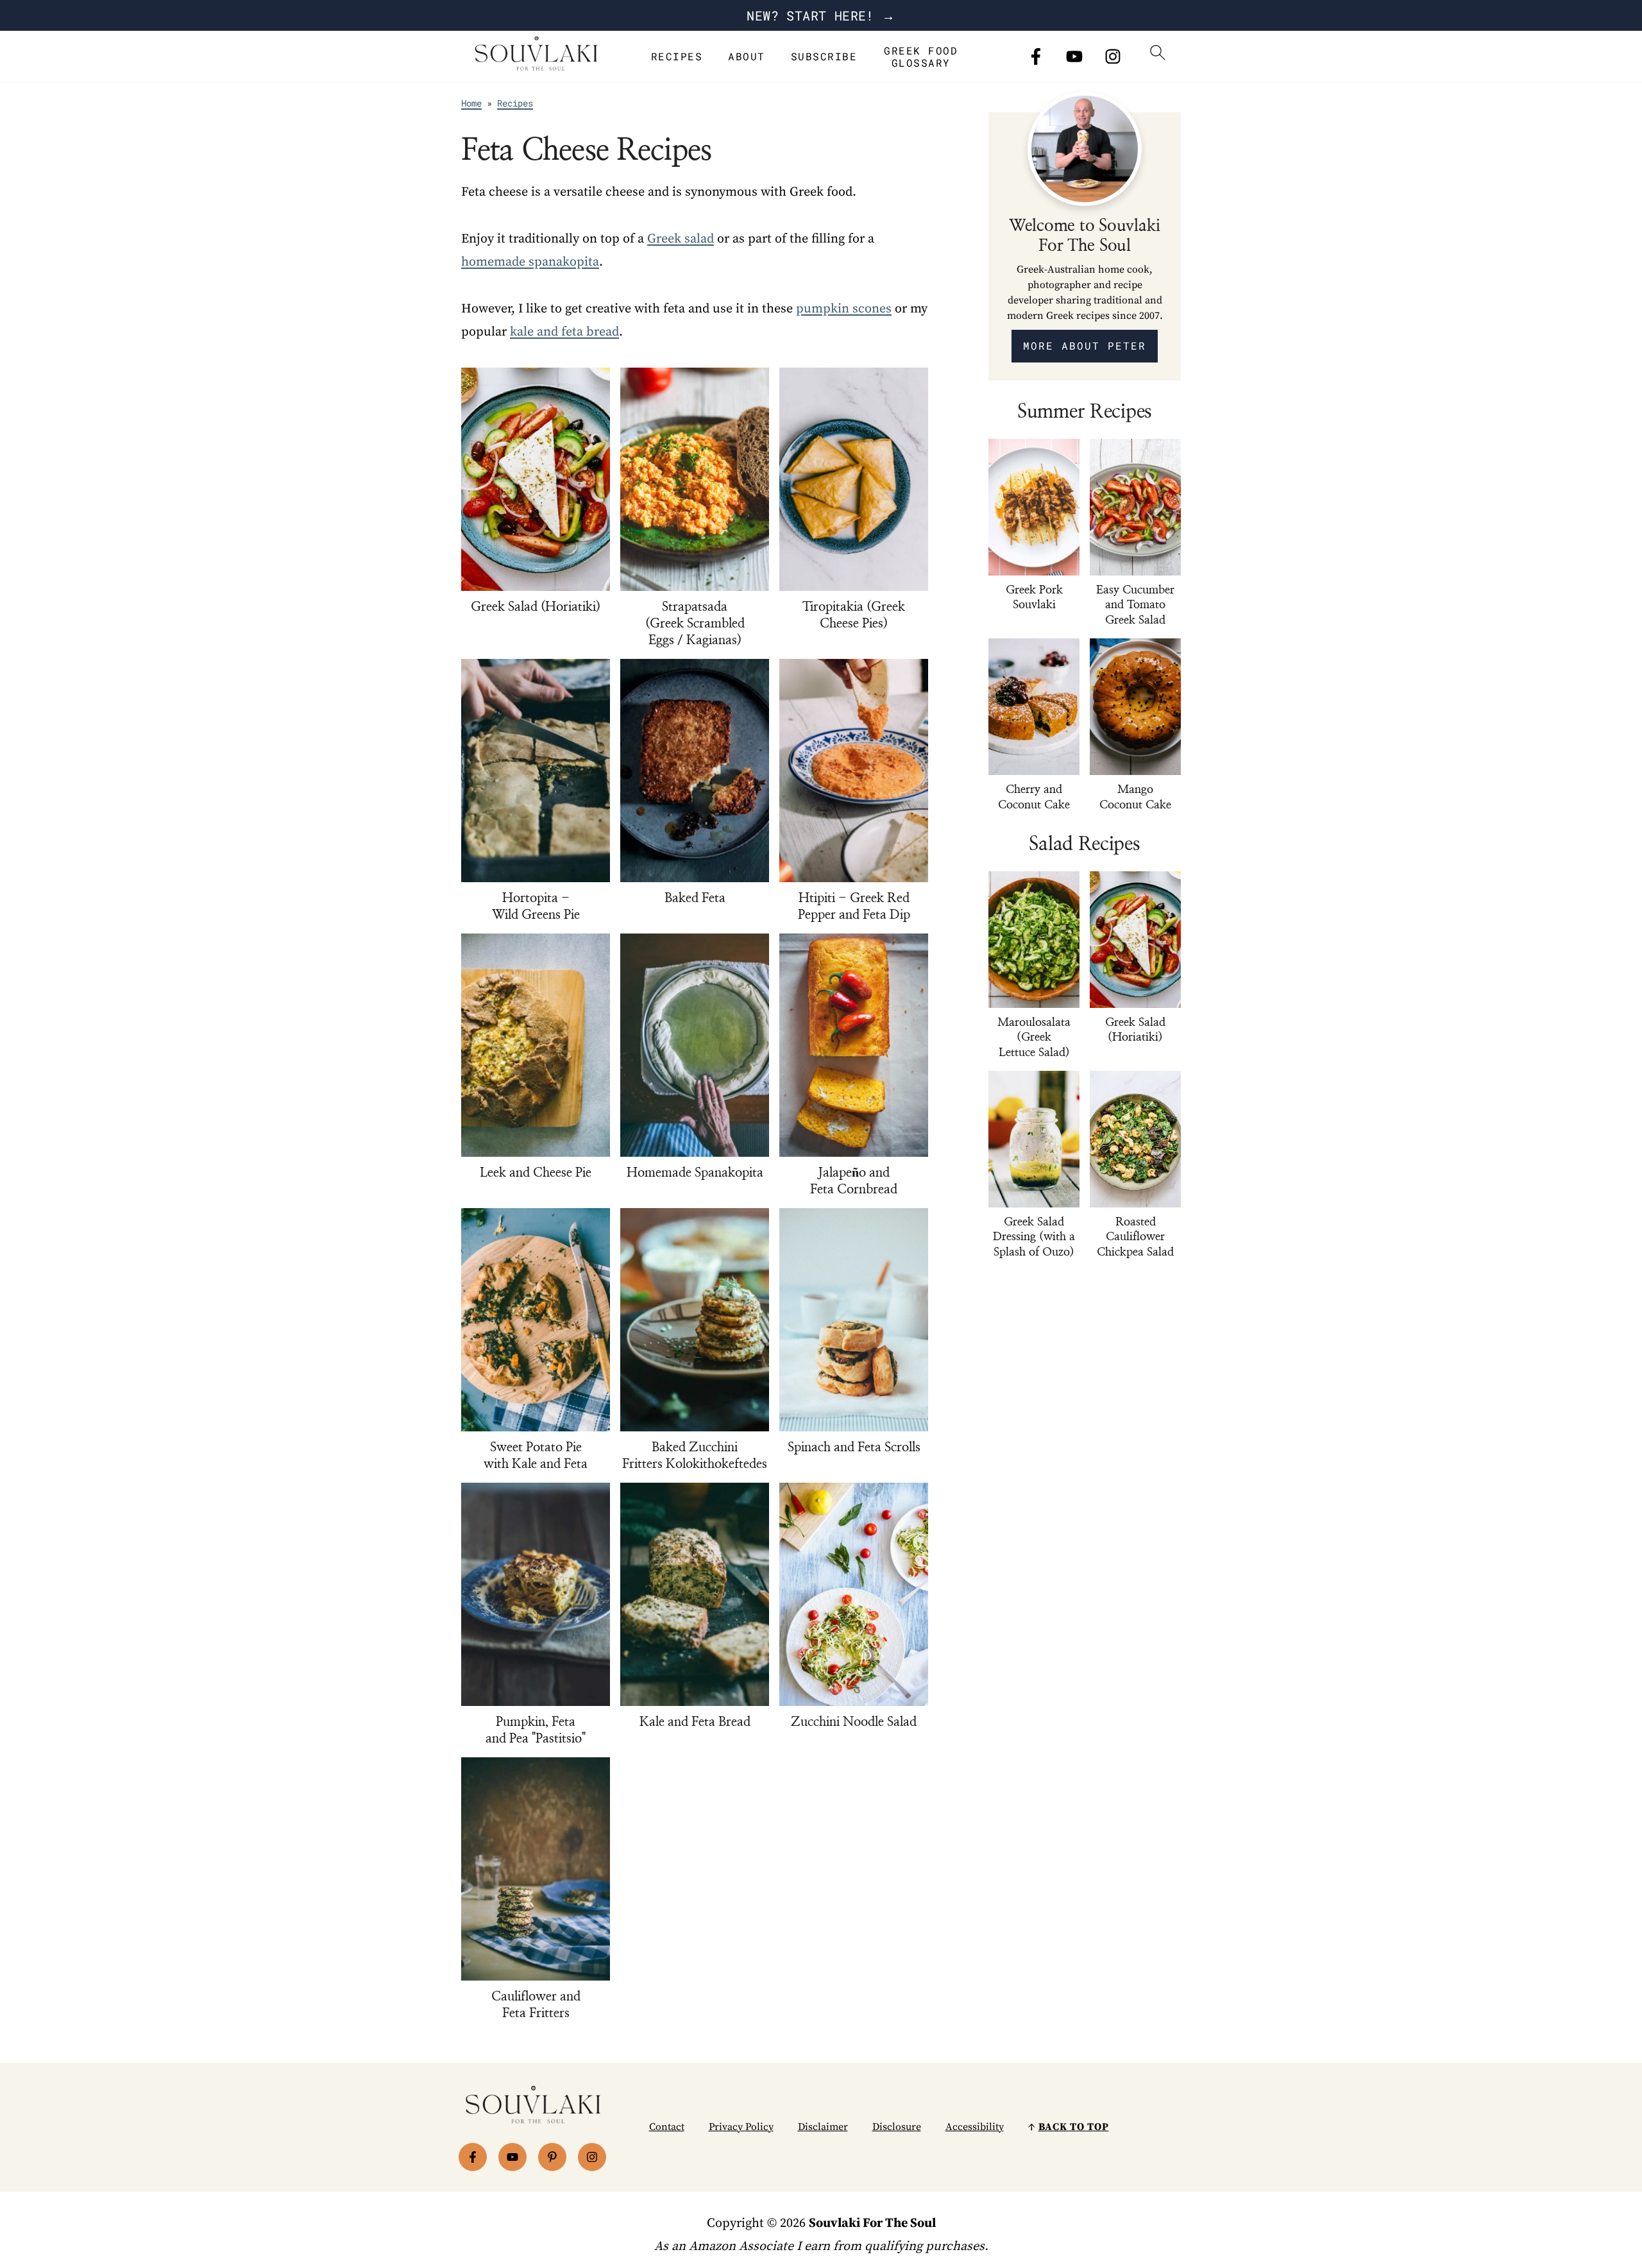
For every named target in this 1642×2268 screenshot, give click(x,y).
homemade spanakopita (530, 262)
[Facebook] (1036, 56)
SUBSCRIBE (824, 56)
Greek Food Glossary (921, 56)
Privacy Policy (741, 2127)
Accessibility (975, 2127)
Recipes (677, 56)
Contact (667, 2127)
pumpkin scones (844, 309)
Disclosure (897, 2127)
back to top (1074, 2127)
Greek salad (681, 239)
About (747, 56)
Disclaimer (823, 2127)
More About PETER (1085, 345)
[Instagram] (1113, 56)
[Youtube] (1074, 56)
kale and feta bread (564, 332)
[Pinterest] (552, 2157)
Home (471, 103)
